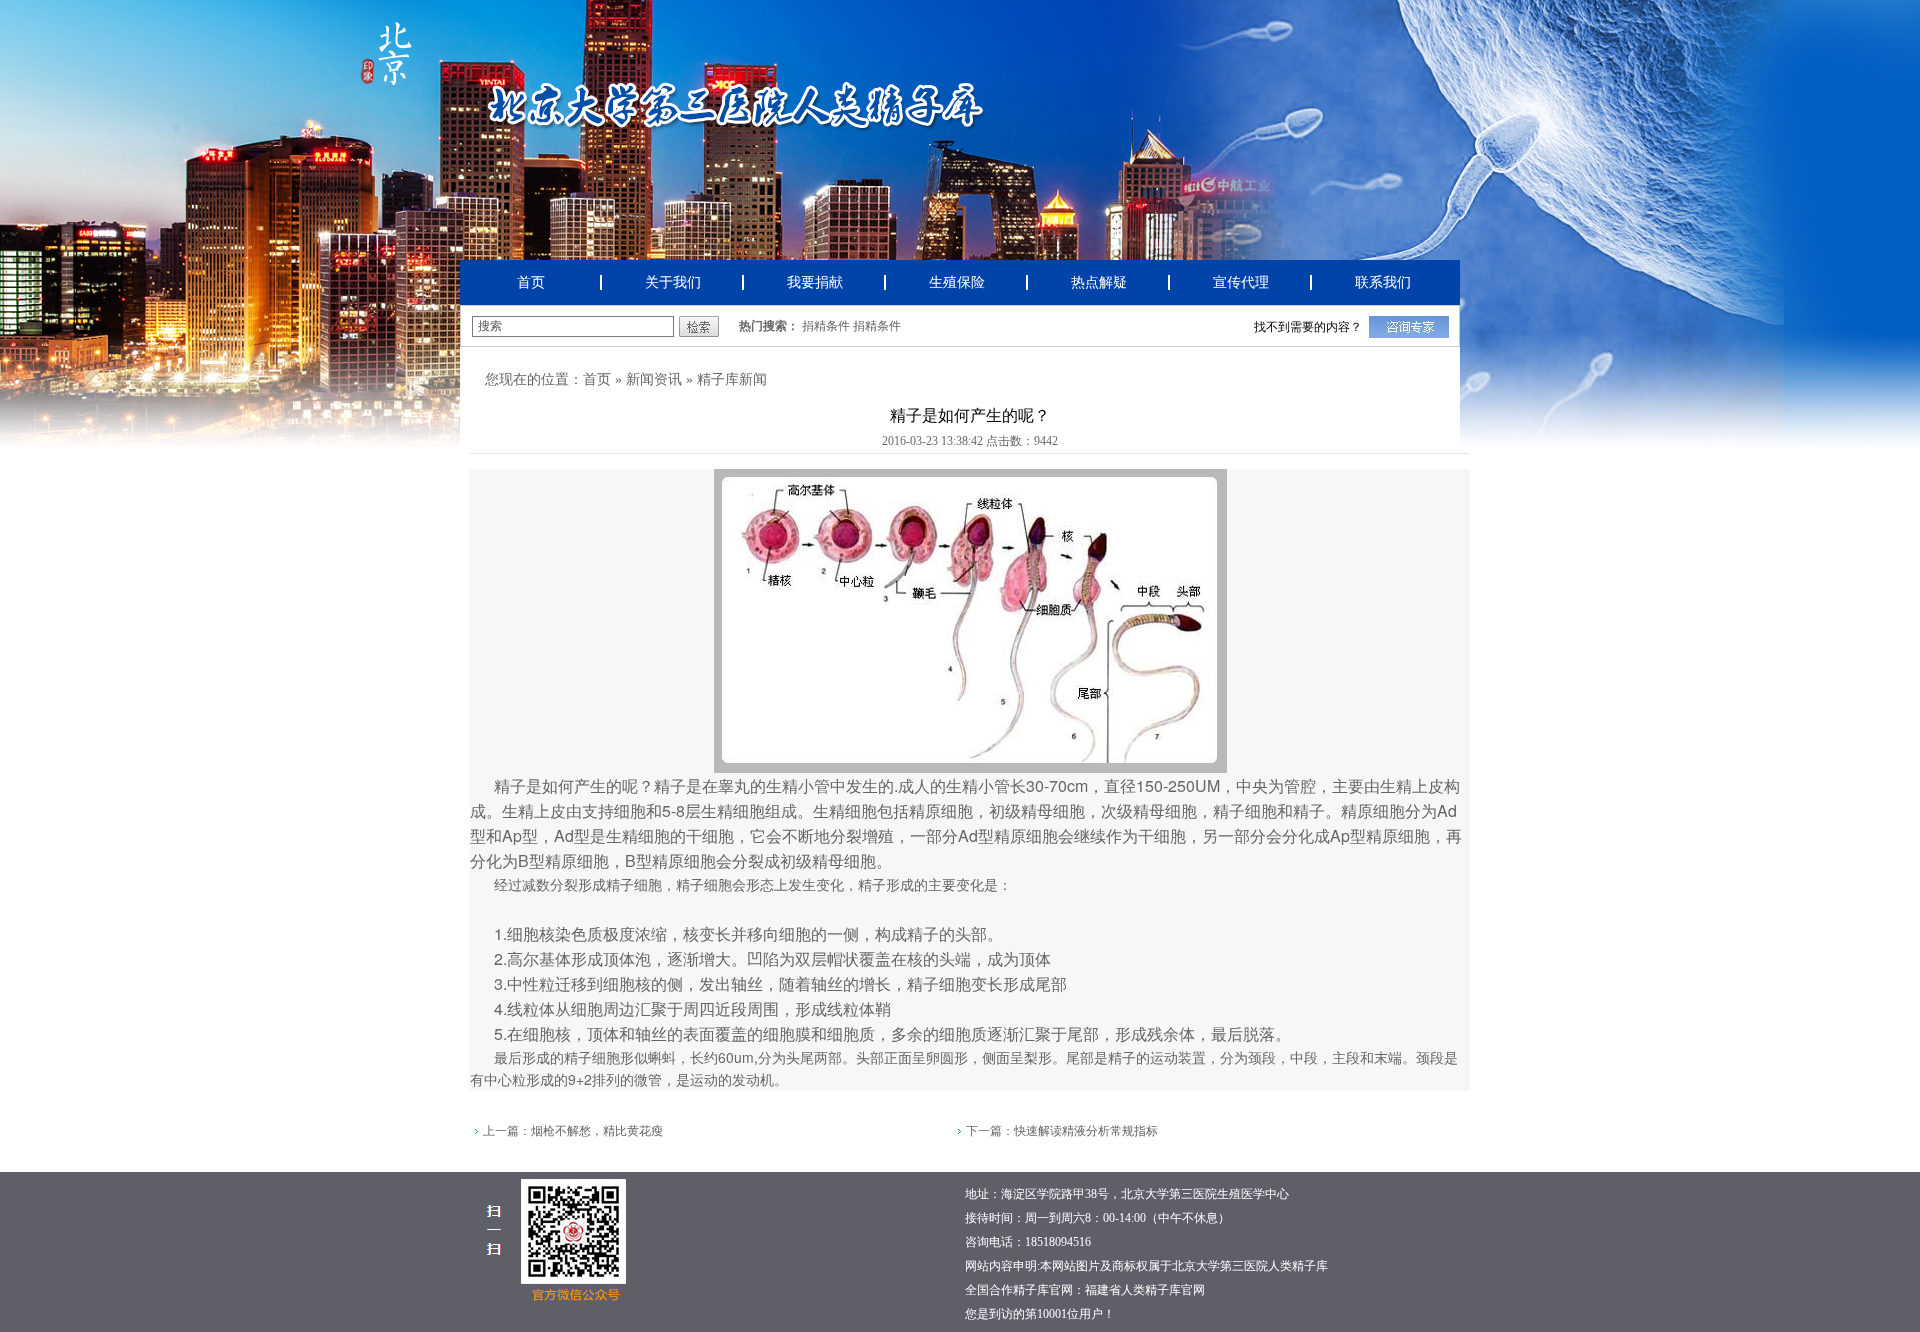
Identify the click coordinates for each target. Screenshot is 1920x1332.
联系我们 (1383, 282)
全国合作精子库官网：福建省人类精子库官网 (1085, 1290)
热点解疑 (1099, 282)
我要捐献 (815, 282)
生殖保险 (957, 282)
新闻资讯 (654, 379)
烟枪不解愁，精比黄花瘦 (597, 1131)
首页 (531, 282)
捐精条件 (826, 326)
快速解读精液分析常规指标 (1086, 1131)
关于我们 (673, 282)
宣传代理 (1241, 282)
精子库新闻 (732, 379)
